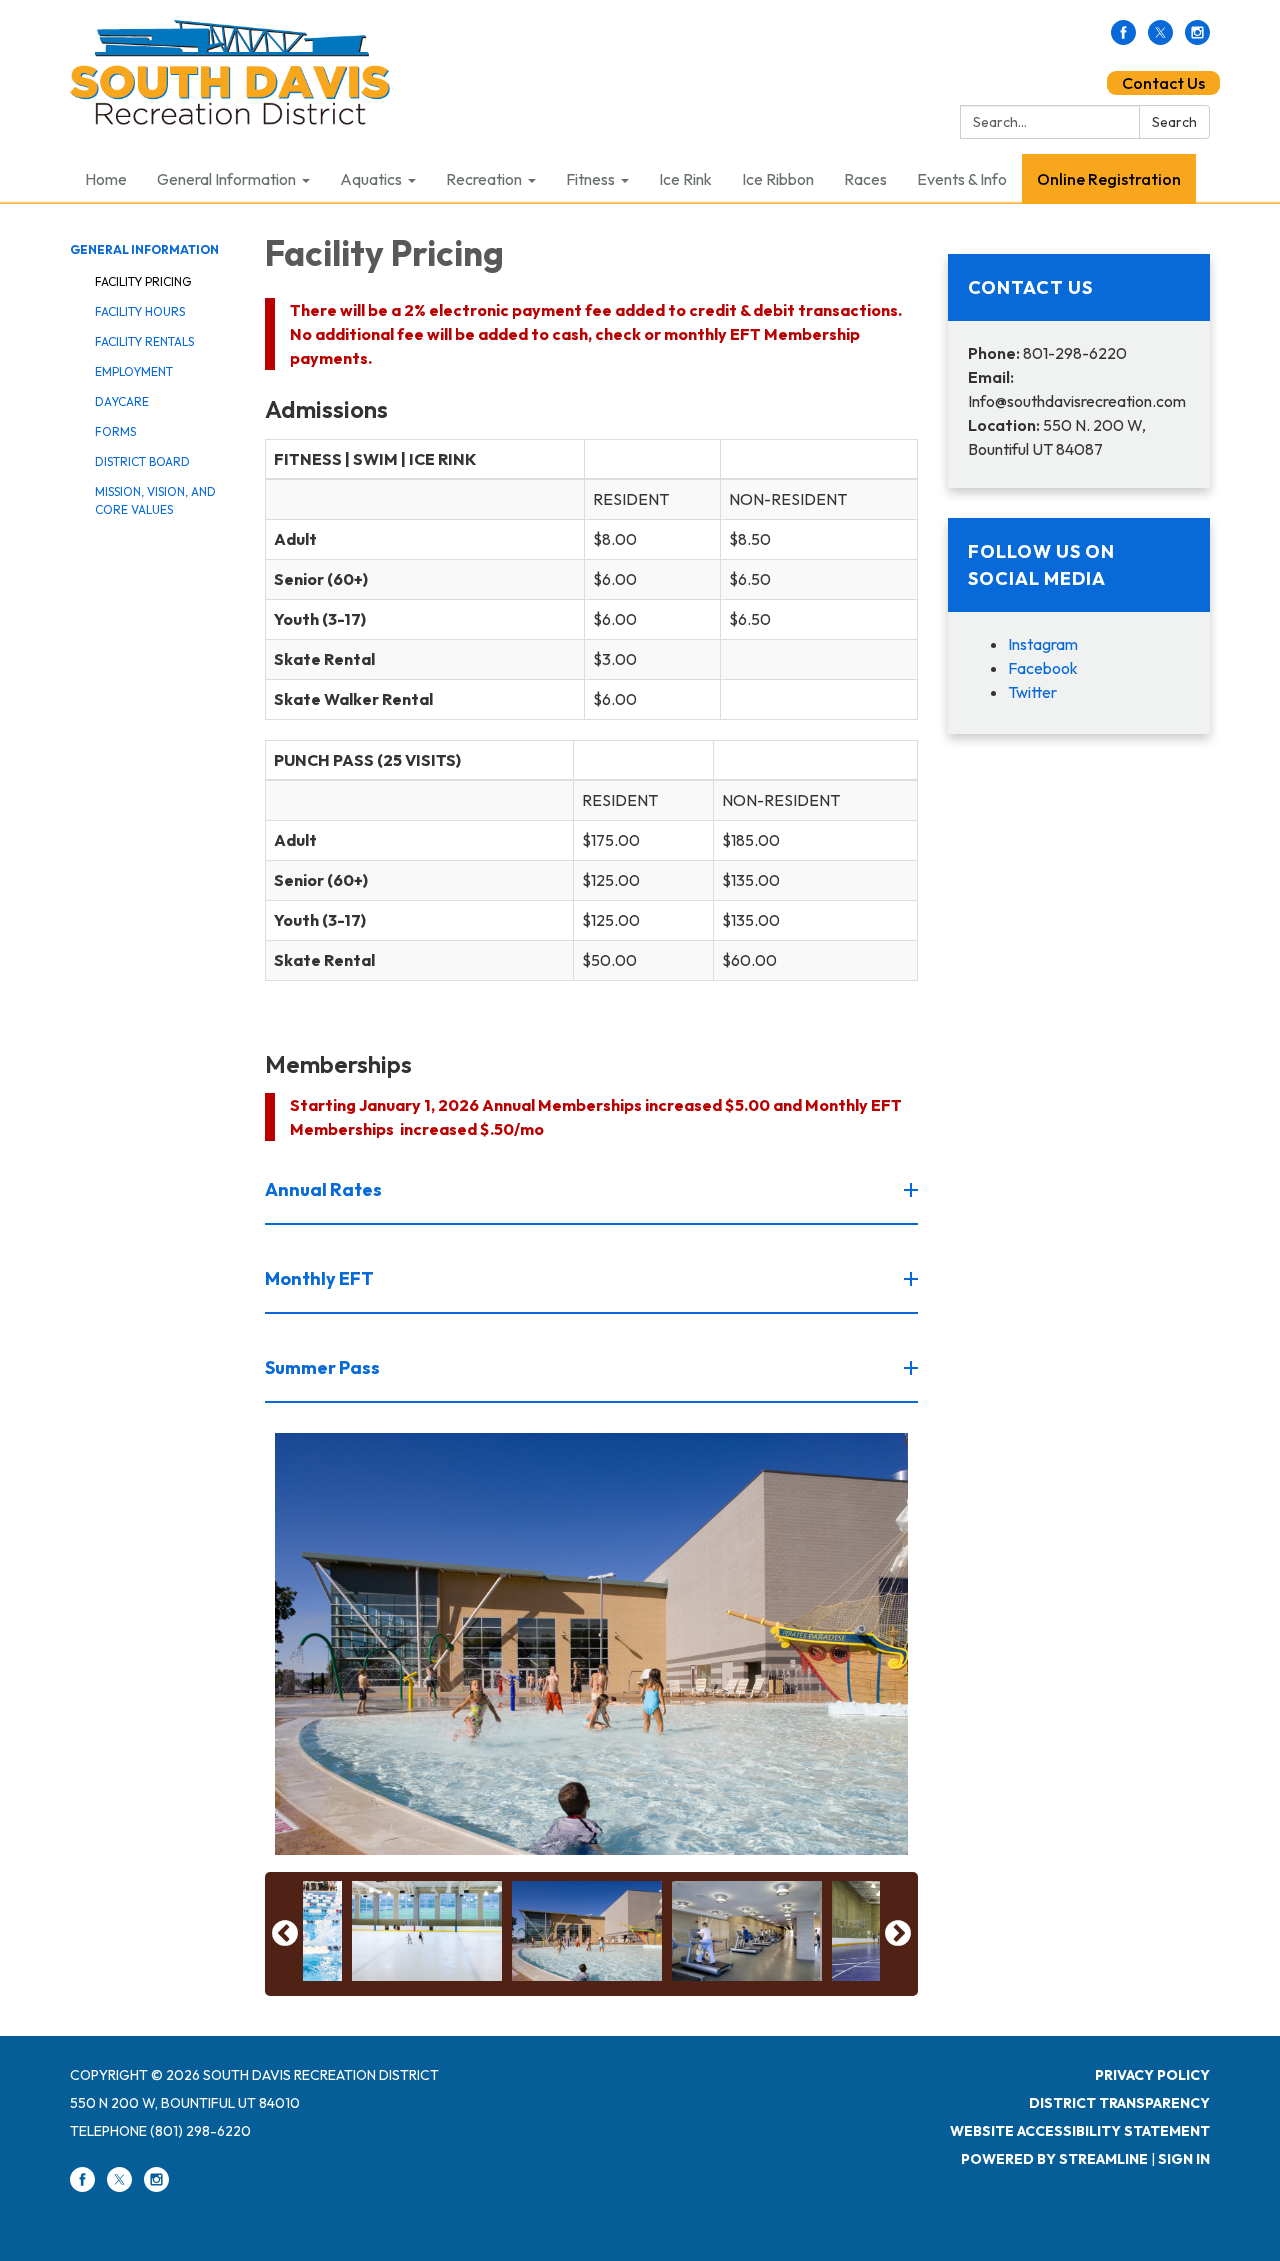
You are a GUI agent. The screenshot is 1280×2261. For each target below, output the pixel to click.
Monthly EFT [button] (319, 1278)
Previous (285, 1934)
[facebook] (1123, 39)
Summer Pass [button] (322, 1367)
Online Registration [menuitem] (1109, 179)
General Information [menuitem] (226, 179)
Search (1174, 122)
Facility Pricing (143, 281)
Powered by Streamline (1054, 2159)
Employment (134, 371)
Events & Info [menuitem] (962, 179)
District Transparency (1119, 2103)
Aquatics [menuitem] (371, 179)
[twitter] (1160, 39)
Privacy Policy (1152, 2075)
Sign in (1184, 2159)
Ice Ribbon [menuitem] (778, 179)
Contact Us (1163, 83)
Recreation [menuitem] (484, 179)
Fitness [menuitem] (590, 179)
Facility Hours (140, 311)
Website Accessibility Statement (1080, 2131)
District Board (142, 461)
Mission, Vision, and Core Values (155, 500)
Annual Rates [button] (323, 1189)
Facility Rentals (144, 341)
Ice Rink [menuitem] (685, 179)
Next (898, 1934)
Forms (115, 431)
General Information (144, 249)
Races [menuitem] (865, 179)
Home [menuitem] (106, 179)
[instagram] (1197, 39)
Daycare (122, 401)
